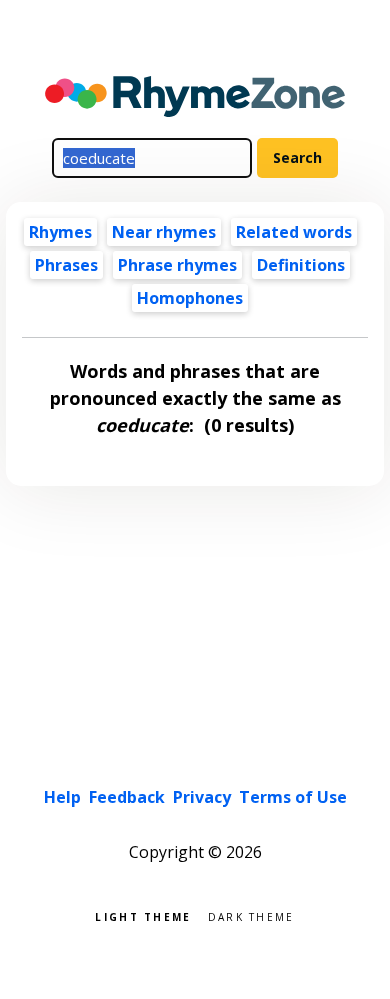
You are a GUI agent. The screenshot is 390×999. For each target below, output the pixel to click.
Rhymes (60, 232)
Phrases (66, 265)
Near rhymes (164, 232)
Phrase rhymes (177, 265)
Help (62, 797)
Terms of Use (293, 797)
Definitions (301, 265)
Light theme (143, 915)
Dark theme (251, 915)
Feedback (127, 797)
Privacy (202, 797)
